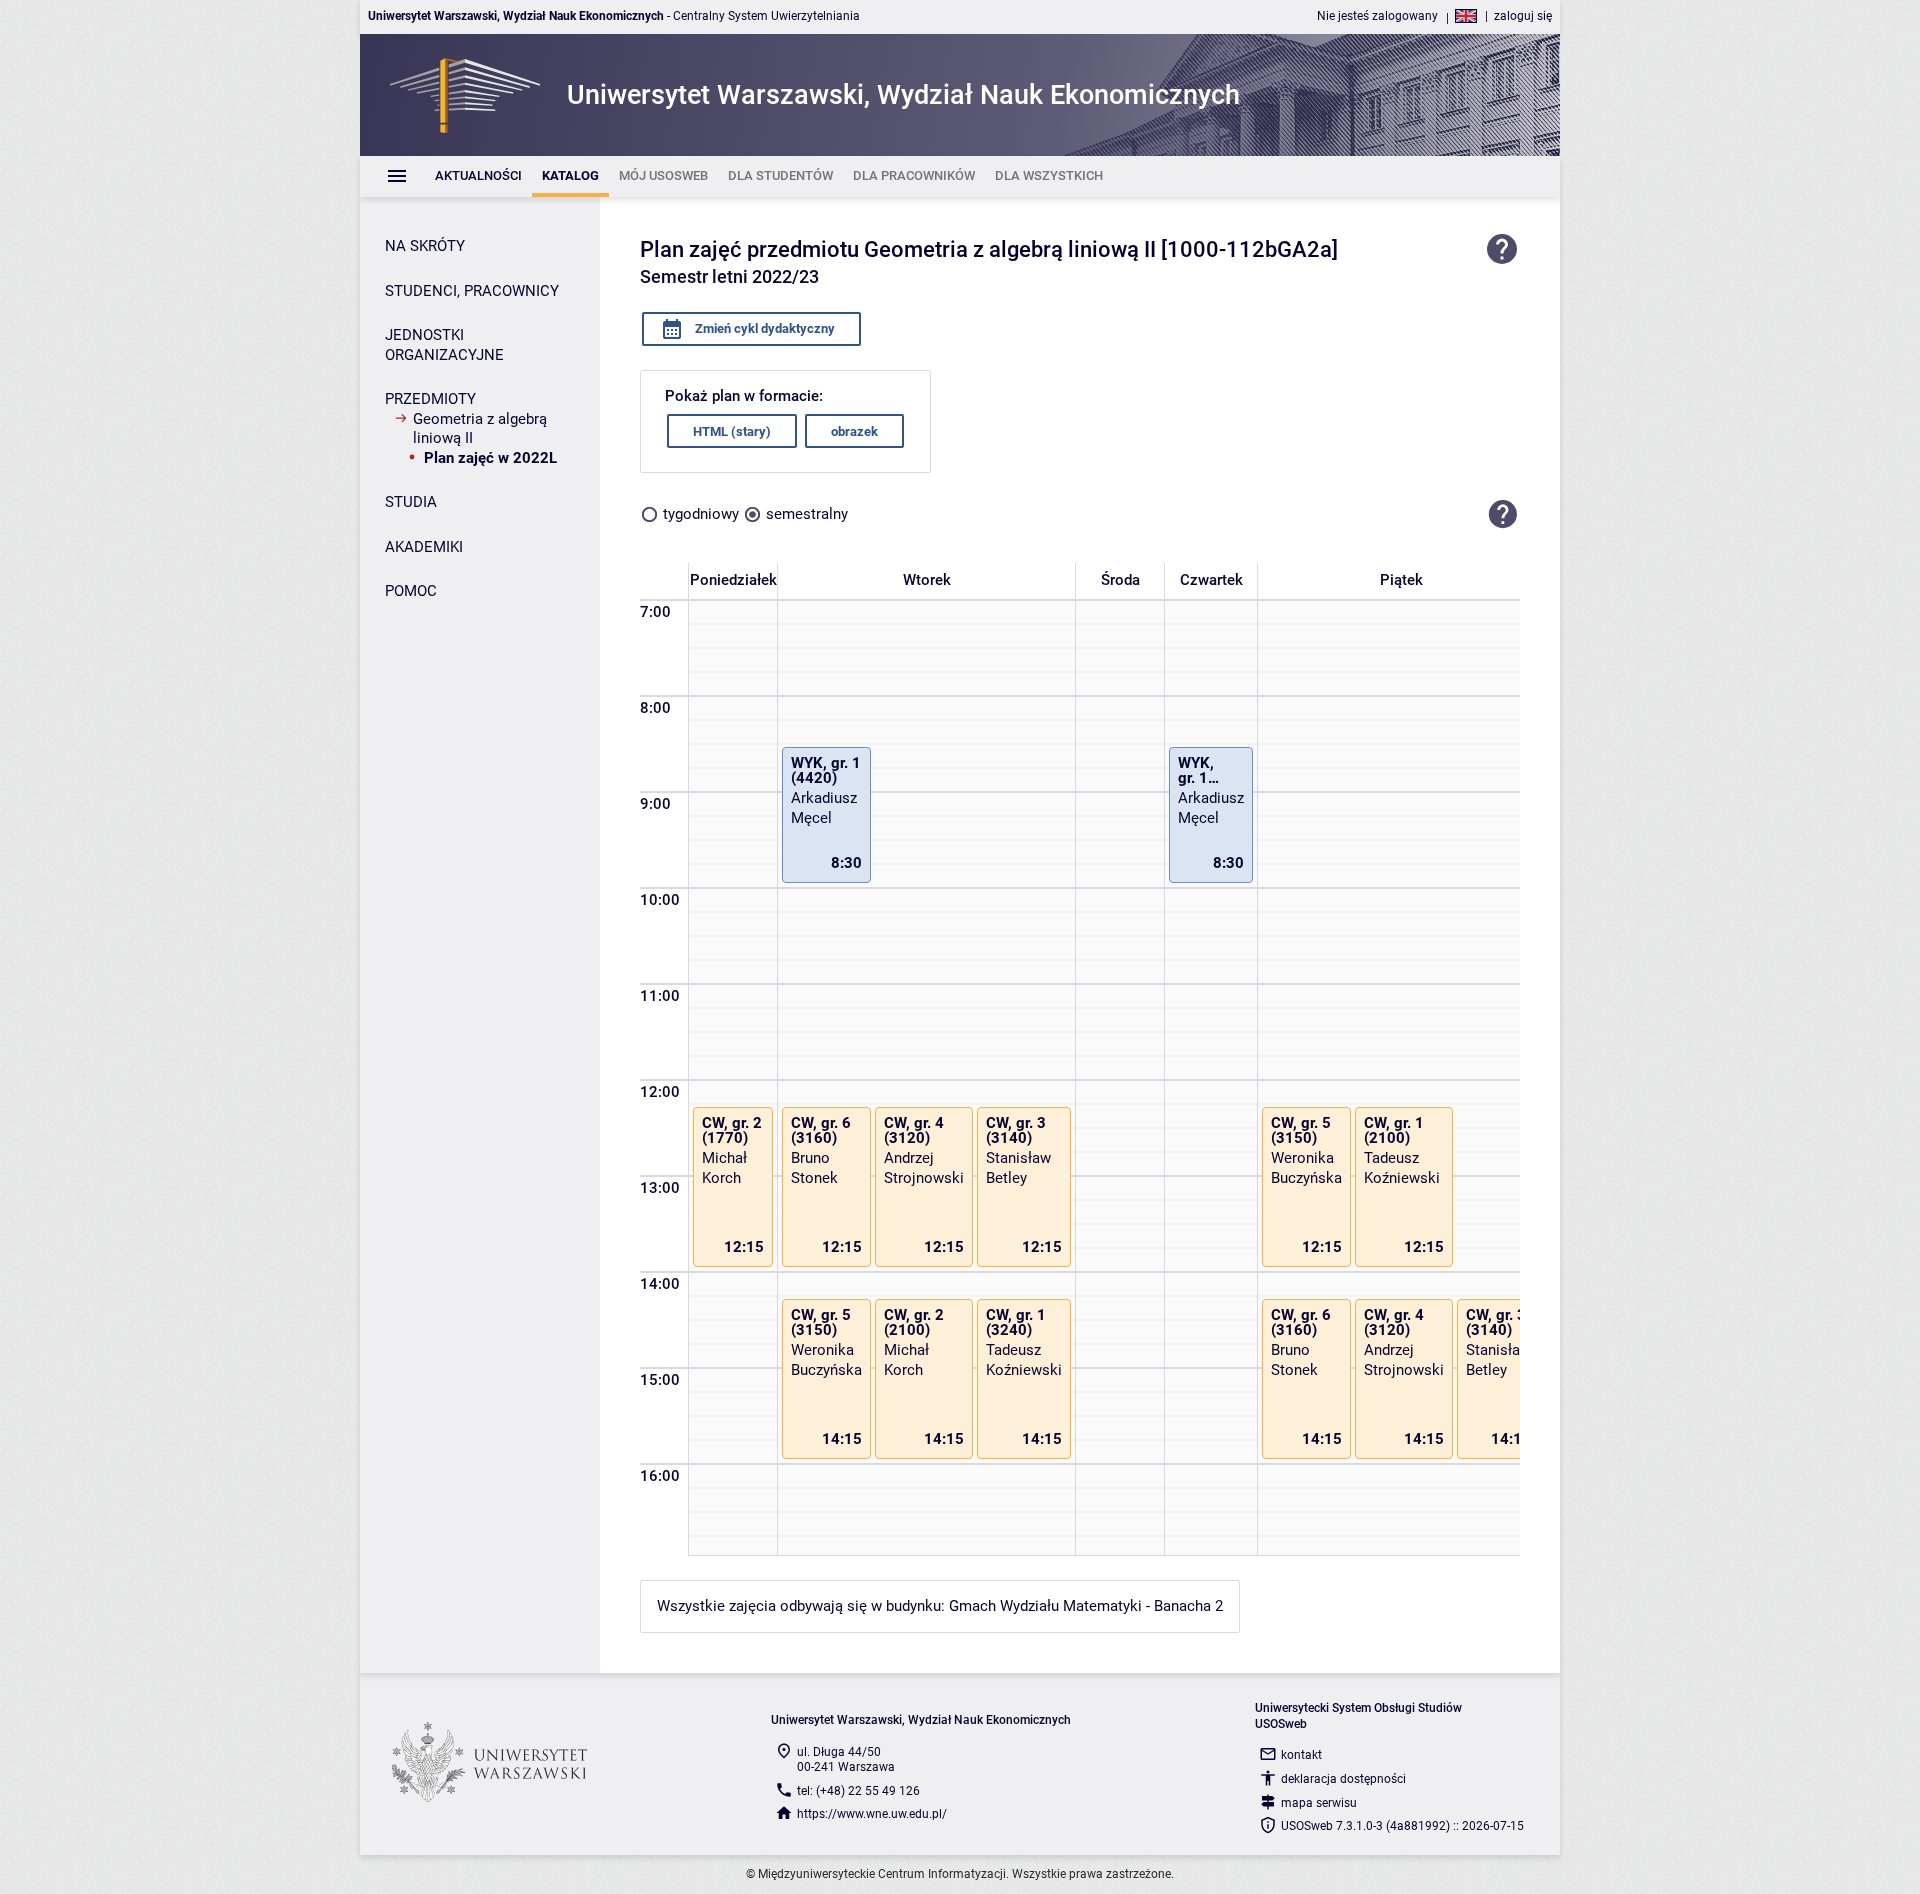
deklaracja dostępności (1343, 1779)
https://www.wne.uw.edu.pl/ (872, 1814)
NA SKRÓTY (425, 246)
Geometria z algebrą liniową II (480, 429)
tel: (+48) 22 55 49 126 (858, 1791)
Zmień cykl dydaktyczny (763, 328)
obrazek (854, 431)
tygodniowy (701, 514)
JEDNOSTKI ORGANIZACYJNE (444, 345)
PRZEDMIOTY (430, 399)
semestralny (807, 514)
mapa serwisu (1319, 1803)
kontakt (1301, 1755)
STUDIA (411, 502)
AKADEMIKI (424, 547)
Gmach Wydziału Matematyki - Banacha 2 (1086, 1606)
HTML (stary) (732, 431)
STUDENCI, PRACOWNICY (472, 291)
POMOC (411, 591)
